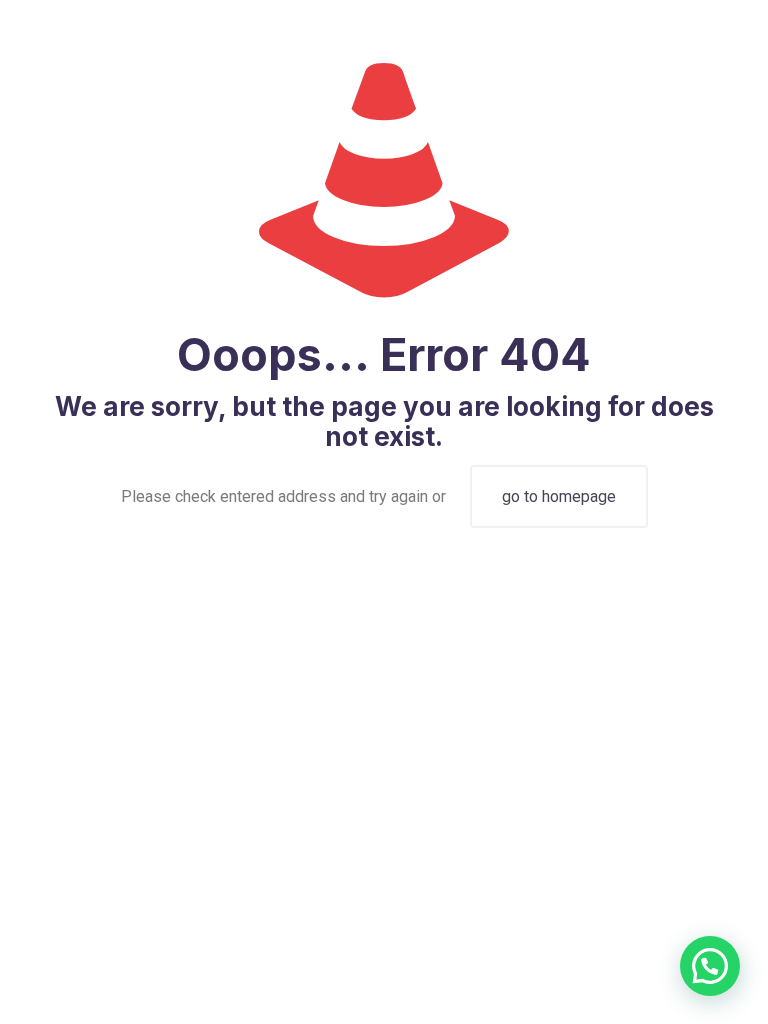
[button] (710, 966)
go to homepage (559, 496)
